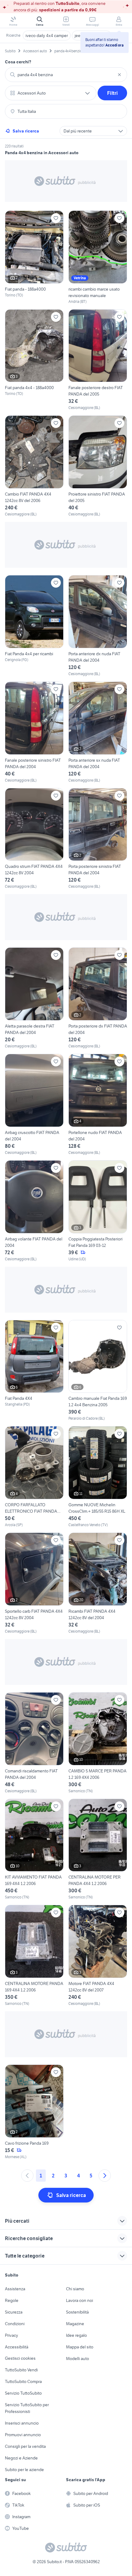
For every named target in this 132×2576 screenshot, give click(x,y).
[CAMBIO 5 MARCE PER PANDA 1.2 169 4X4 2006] (98, 1743)
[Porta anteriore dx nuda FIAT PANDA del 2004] (98, 626)
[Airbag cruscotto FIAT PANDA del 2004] (34, 1105)
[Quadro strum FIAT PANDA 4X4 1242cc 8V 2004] (34, 839)
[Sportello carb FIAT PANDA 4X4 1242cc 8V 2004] (34, 1583)
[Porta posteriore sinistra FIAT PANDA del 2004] (98, 839)
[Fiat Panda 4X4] (34, 1371)
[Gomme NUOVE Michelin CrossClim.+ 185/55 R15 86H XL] (98, 1477)
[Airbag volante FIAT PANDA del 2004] (34, 1211)
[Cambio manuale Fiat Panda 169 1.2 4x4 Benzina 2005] (98, 1371)
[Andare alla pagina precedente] (27, 2176)
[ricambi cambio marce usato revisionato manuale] (98, 257)
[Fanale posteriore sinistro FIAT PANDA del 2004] (34, 732)
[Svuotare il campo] (119, 75)
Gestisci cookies (20, 2358)
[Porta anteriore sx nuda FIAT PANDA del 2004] (98, 732)
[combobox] (66, 75)
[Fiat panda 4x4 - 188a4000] (34, 360)
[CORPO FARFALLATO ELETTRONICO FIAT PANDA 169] (34, 1477)
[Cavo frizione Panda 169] (34, 2112)
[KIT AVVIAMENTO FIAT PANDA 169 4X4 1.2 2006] (34, 1849)
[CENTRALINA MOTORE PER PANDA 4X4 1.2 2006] (98, 1849)
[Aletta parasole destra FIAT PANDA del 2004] (34, 998)
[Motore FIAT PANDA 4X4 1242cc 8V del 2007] (98, 1956)
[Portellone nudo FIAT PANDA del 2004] (98, 1105)
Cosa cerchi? (18, 62)
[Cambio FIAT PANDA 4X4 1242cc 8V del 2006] (34, 466)
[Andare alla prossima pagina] (105, 2176)
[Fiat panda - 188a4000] (34, 257)
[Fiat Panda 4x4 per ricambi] (34, 626)
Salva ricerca (26, 131)
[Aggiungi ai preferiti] (56, 218)
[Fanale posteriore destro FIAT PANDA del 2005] (98, 360)
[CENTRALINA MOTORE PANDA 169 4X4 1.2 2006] (34, 1956)
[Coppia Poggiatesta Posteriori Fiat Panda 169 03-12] (98, 1211)
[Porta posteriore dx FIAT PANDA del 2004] (98, 998)
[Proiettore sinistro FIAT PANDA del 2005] (98, 466)
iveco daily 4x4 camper (47, 35)
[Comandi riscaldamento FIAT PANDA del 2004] (34, 1743)
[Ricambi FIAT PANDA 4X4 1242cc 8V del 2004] (98, 1583)
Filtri (113, 93)
